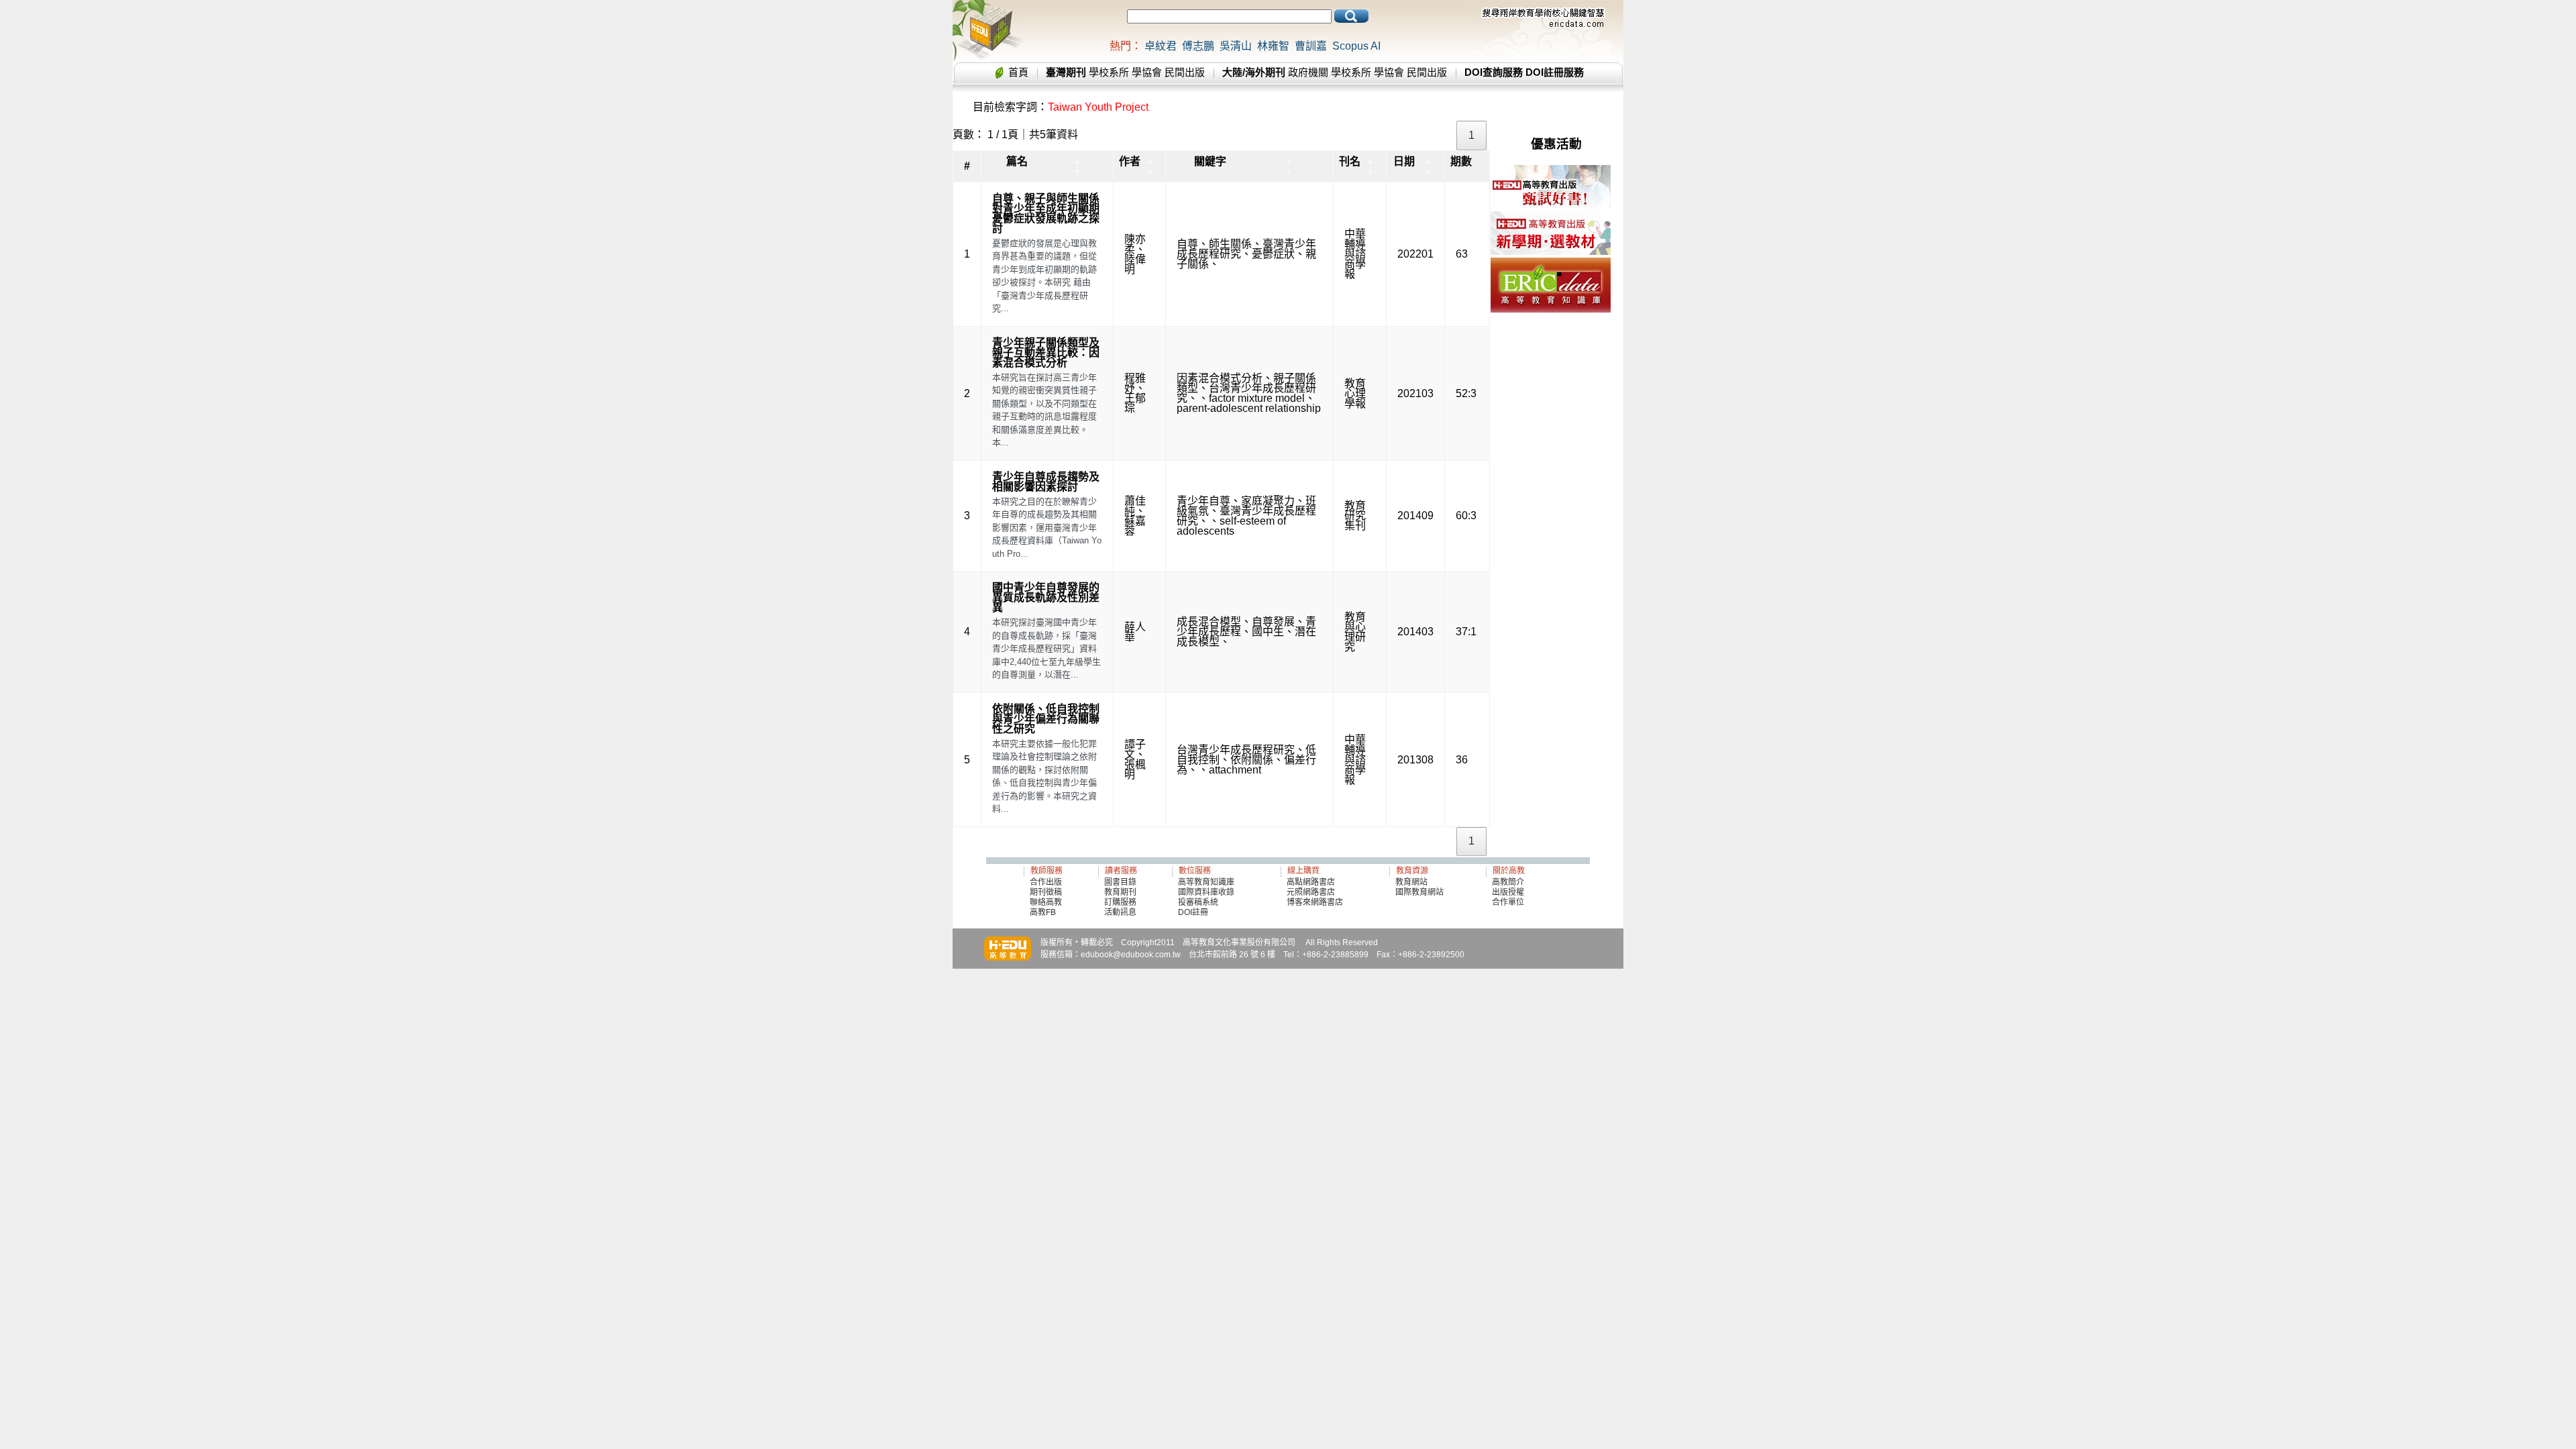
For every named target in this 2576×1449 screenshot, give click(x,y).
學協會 (1147, 72)
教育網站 (1411, 882)
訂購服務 (1120, 902)
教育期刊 (1120, 892)
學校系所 (1109, 72)
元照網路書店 (1311, 892)
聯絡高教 (1046, 902)
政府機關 (1308, 72)
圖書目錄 (1120, 882)
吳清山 (1236, 46)
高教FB (1043, 912)
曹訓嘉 (1311, 46)
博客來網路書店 (1315, 902)
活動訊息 (1120, 912)
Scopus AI (1356, 46)
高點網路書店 (1312, 882)
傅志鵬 (1198, 46)
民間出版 (1185, 72)
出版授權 (1508, 892)
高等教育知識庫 (1206, 882)
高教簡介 (1508, 882)
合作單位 (1508, 902)
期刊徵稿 (1046, 892)
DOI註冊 (1193, 912)
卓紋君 (1161, 46)
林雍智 (1273, 46)
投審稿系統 (1198, 902)
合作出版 (1046, 882)
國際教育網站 (1419, 892)
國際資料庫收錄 (1206, 892)
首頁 (1018, 72)
